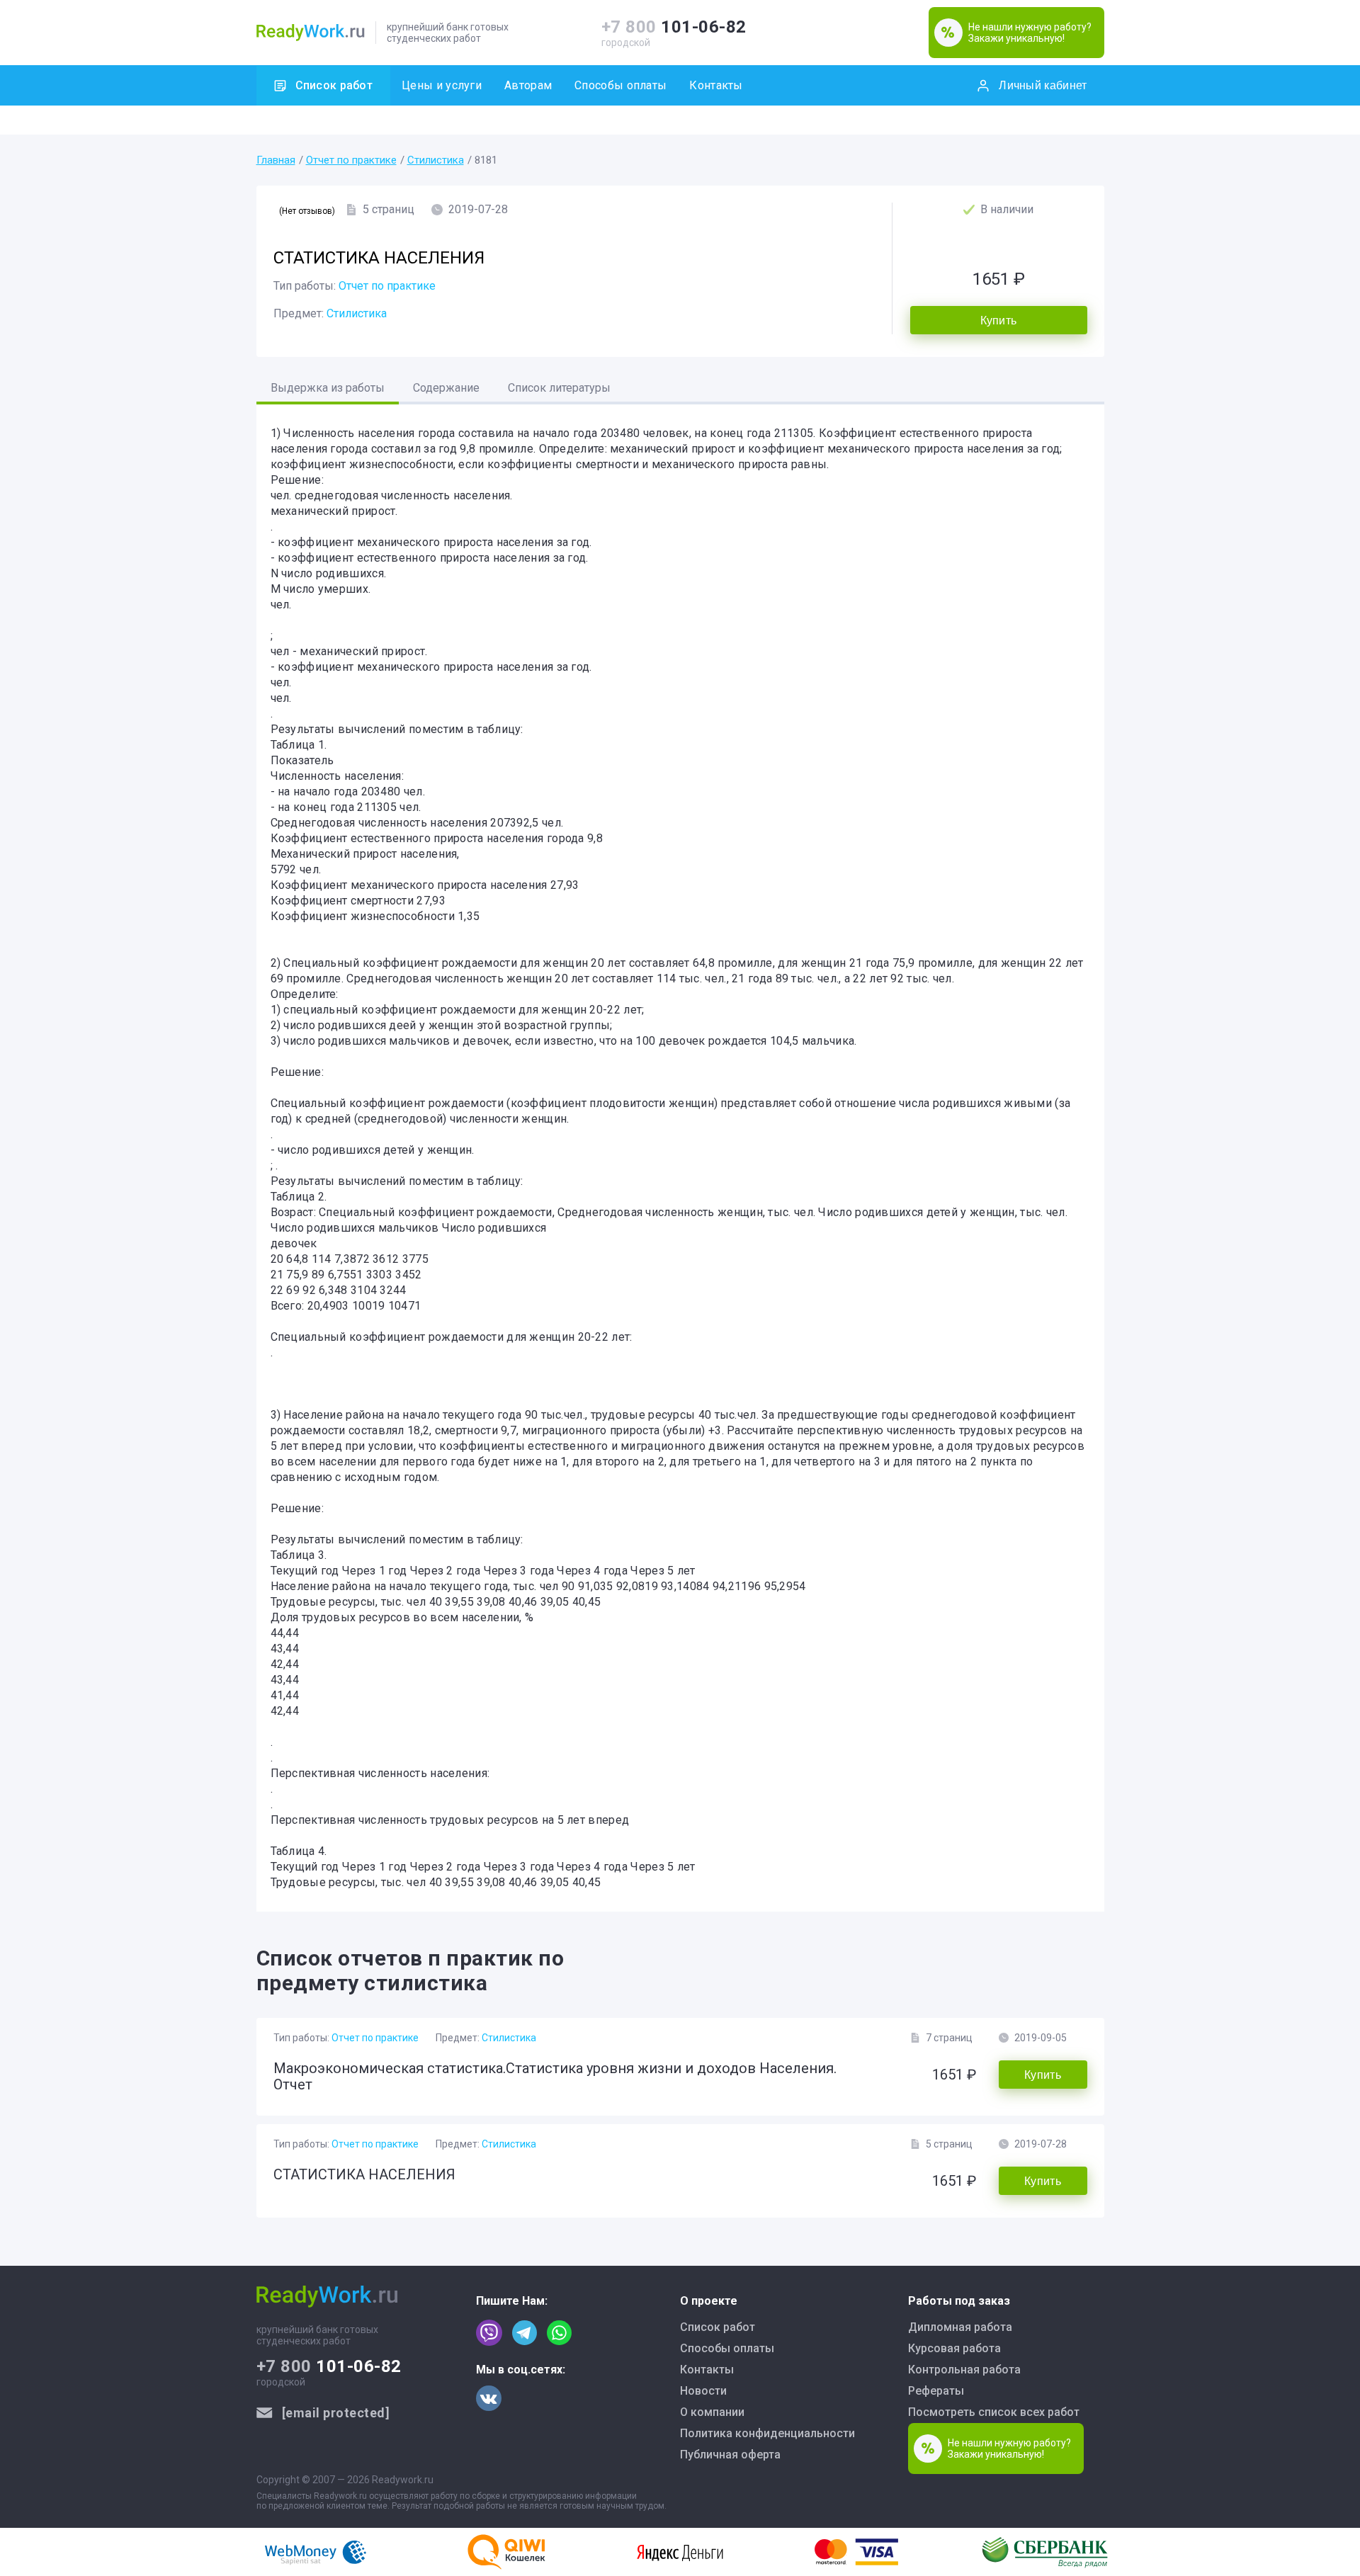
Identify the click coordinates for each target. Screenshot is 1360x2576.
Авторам (528, 85)
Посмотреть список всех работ (994, 2412)
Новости (703, 2391)
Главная (276, 160)
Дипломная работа (960, 2327)
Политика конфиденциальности (767, 2433)
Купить (999, 320)
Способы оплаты (620, 85)
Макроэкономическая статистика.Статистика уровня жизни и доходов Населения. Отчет (555, 2076)
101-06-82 (674, 27)
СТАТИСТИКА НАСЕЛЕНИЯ (364, 2174)
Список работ (334, 85)
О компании (712, 2412)
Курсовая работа (954, 2348)
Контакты (716, 85)
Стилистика (436, 160)
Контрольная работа (964, 2370)
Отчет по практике (351, 160)
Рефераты (936, 2391)
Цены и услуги (442, 85)
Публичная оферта (730, 2455)
